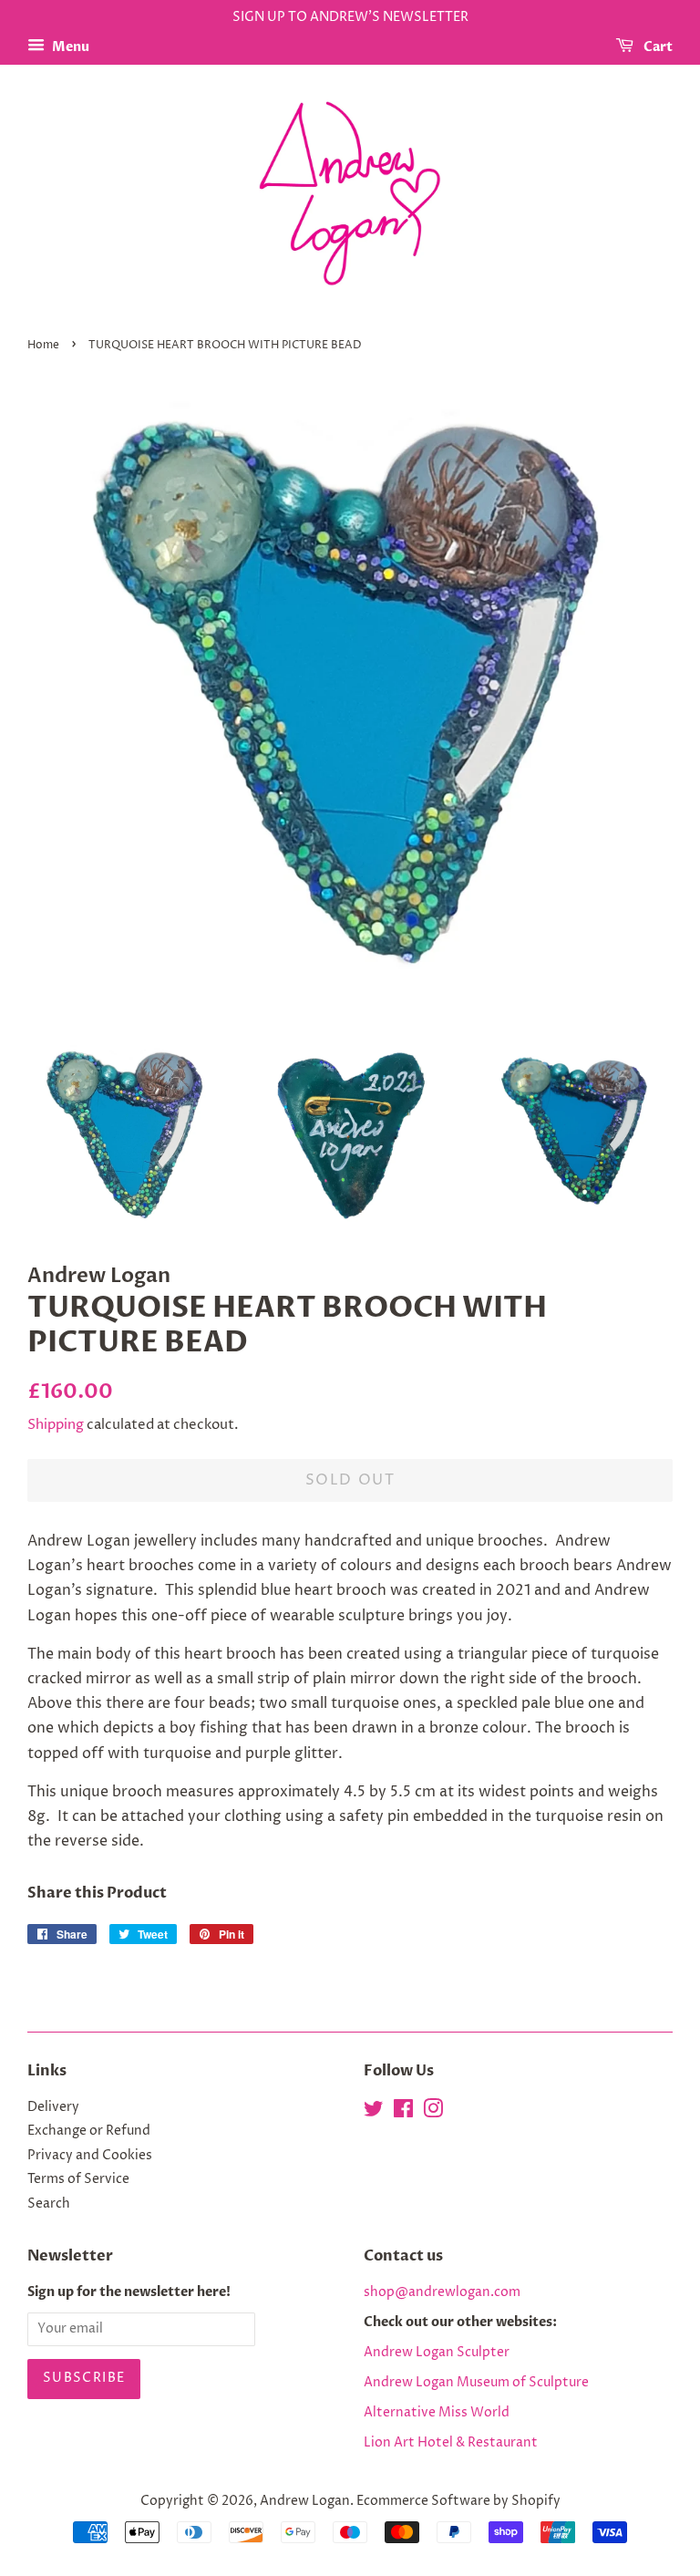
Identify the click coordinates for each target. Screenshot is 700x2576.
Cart (657, 47)
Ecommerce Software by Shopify (458, 2501)
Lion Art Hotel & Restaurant (451, 2443)
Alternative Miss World (437, 2413)
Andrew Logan (305, 2501)
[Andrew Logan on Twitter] (374, 2113)
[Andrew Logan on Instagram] (433, 2113)
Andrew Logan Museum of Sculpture (476, 2383)
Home (43, 345)
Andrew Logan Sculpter (437, 2353)
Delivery (53, 2107)
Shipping (56, 1425)
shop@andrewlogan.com (442, 2292)
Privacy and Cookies (90, 2156)
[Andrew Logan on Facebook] (403, 2113)
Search (49, 2204)
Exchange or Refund (89, 2131)
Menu (69, 47)
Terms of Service (78, 2179)
